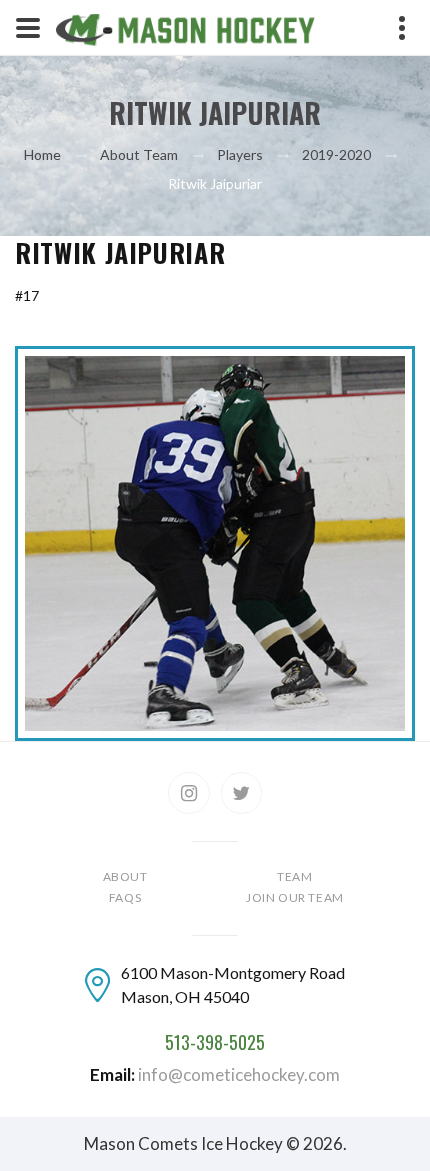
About (125, 876)
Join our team (295, 897)
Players (240, 154)
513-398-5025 (215, 1043)
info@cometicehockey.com (239, 1074)
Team (294, 876)
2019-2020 (336, 154)
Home (42, 154)
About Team (139, 154)
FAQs (125, 897)
